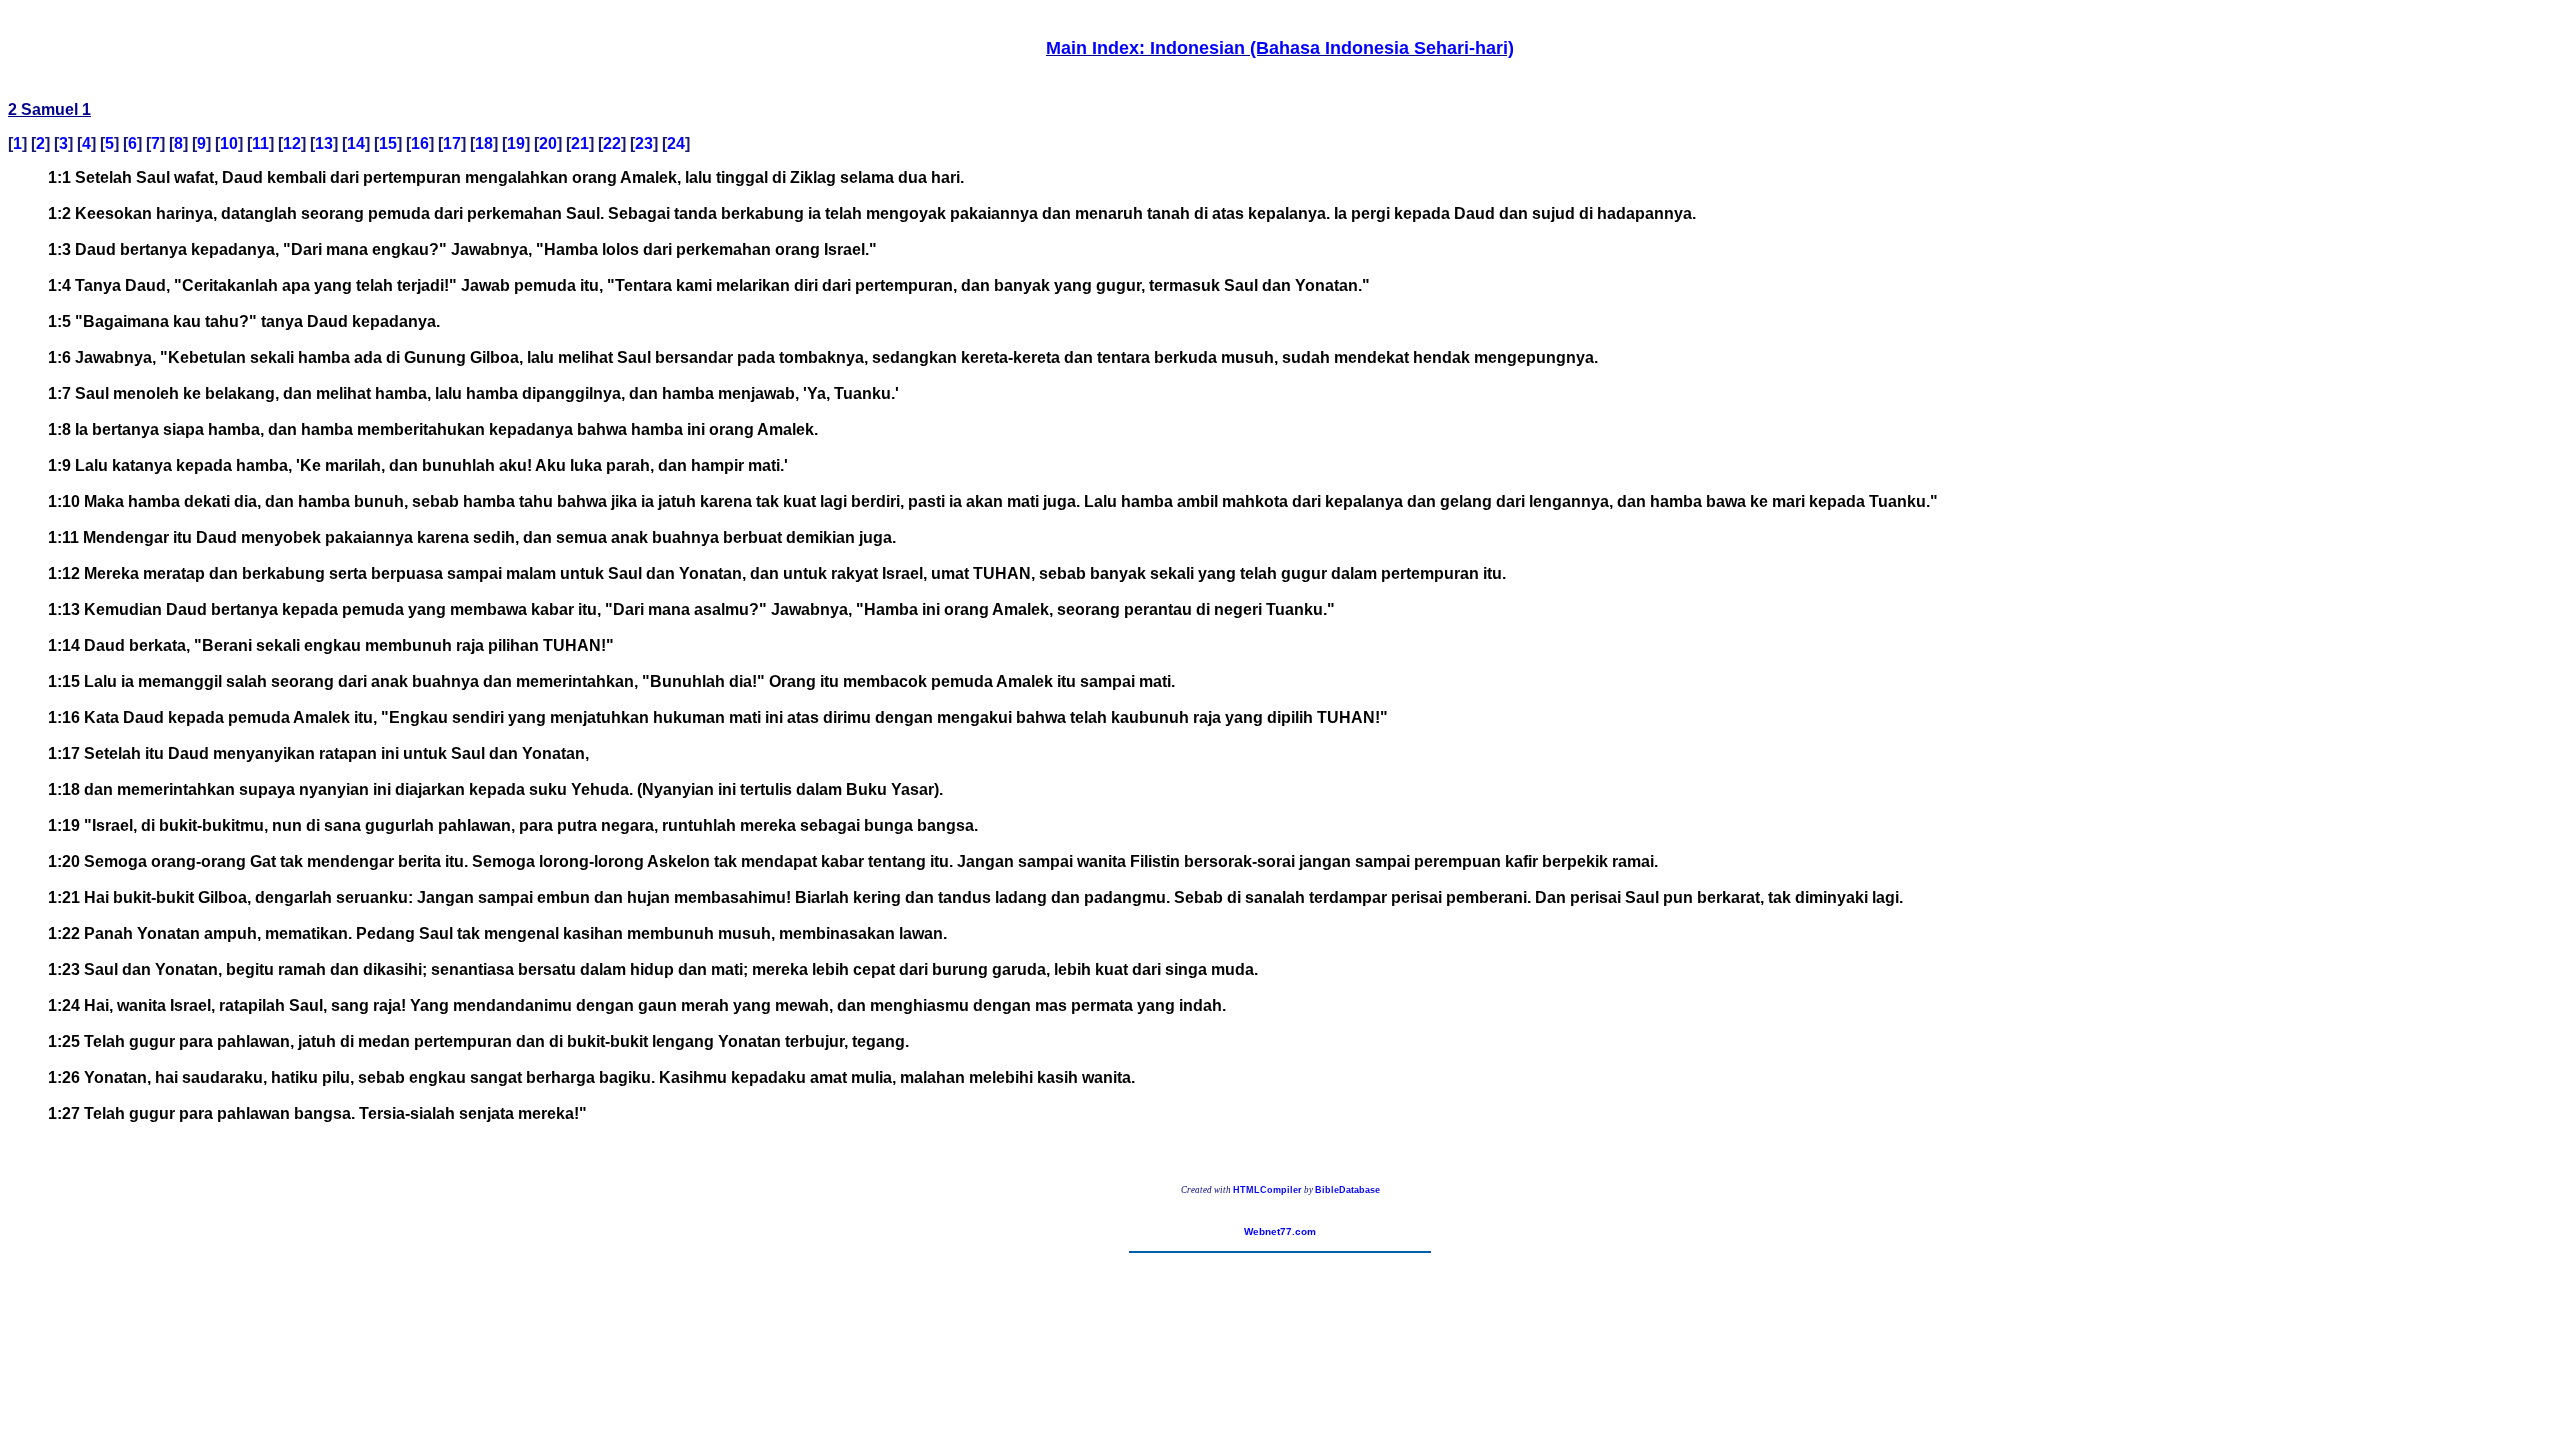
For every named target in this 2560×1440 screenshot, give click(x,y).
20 (548, 143)
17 (452, 143)
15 (388, 143)
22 (612, 143)
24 (676, 143)
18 (484, 143)
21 (580, 143)
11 (260, 143)
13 (324, 143)
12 (292, 143)
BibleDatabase (1347, 1190)
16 (420, 143)
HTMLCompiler (1267, 1190)
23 (644, 143)
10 (229, 143)
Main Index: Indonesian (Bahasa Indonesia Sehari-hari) (1280, 48)
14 (356, 143)
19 (516, 143)
